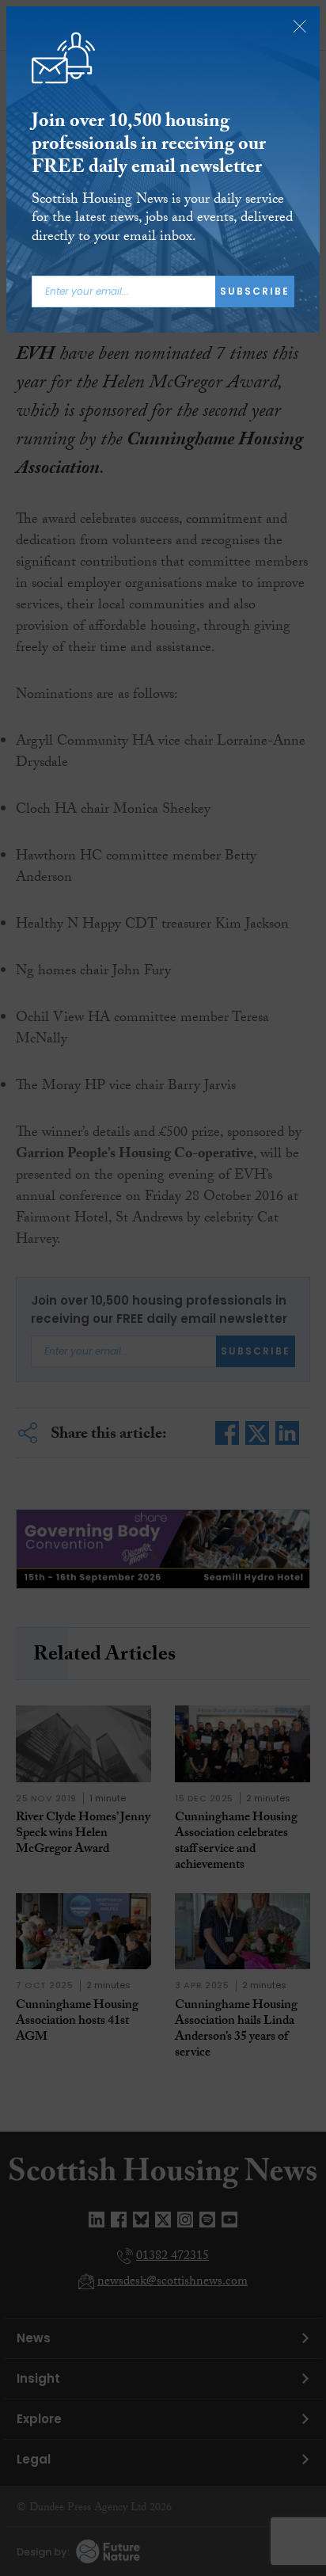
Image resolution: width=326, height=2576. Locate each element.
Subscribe (255, 291)
